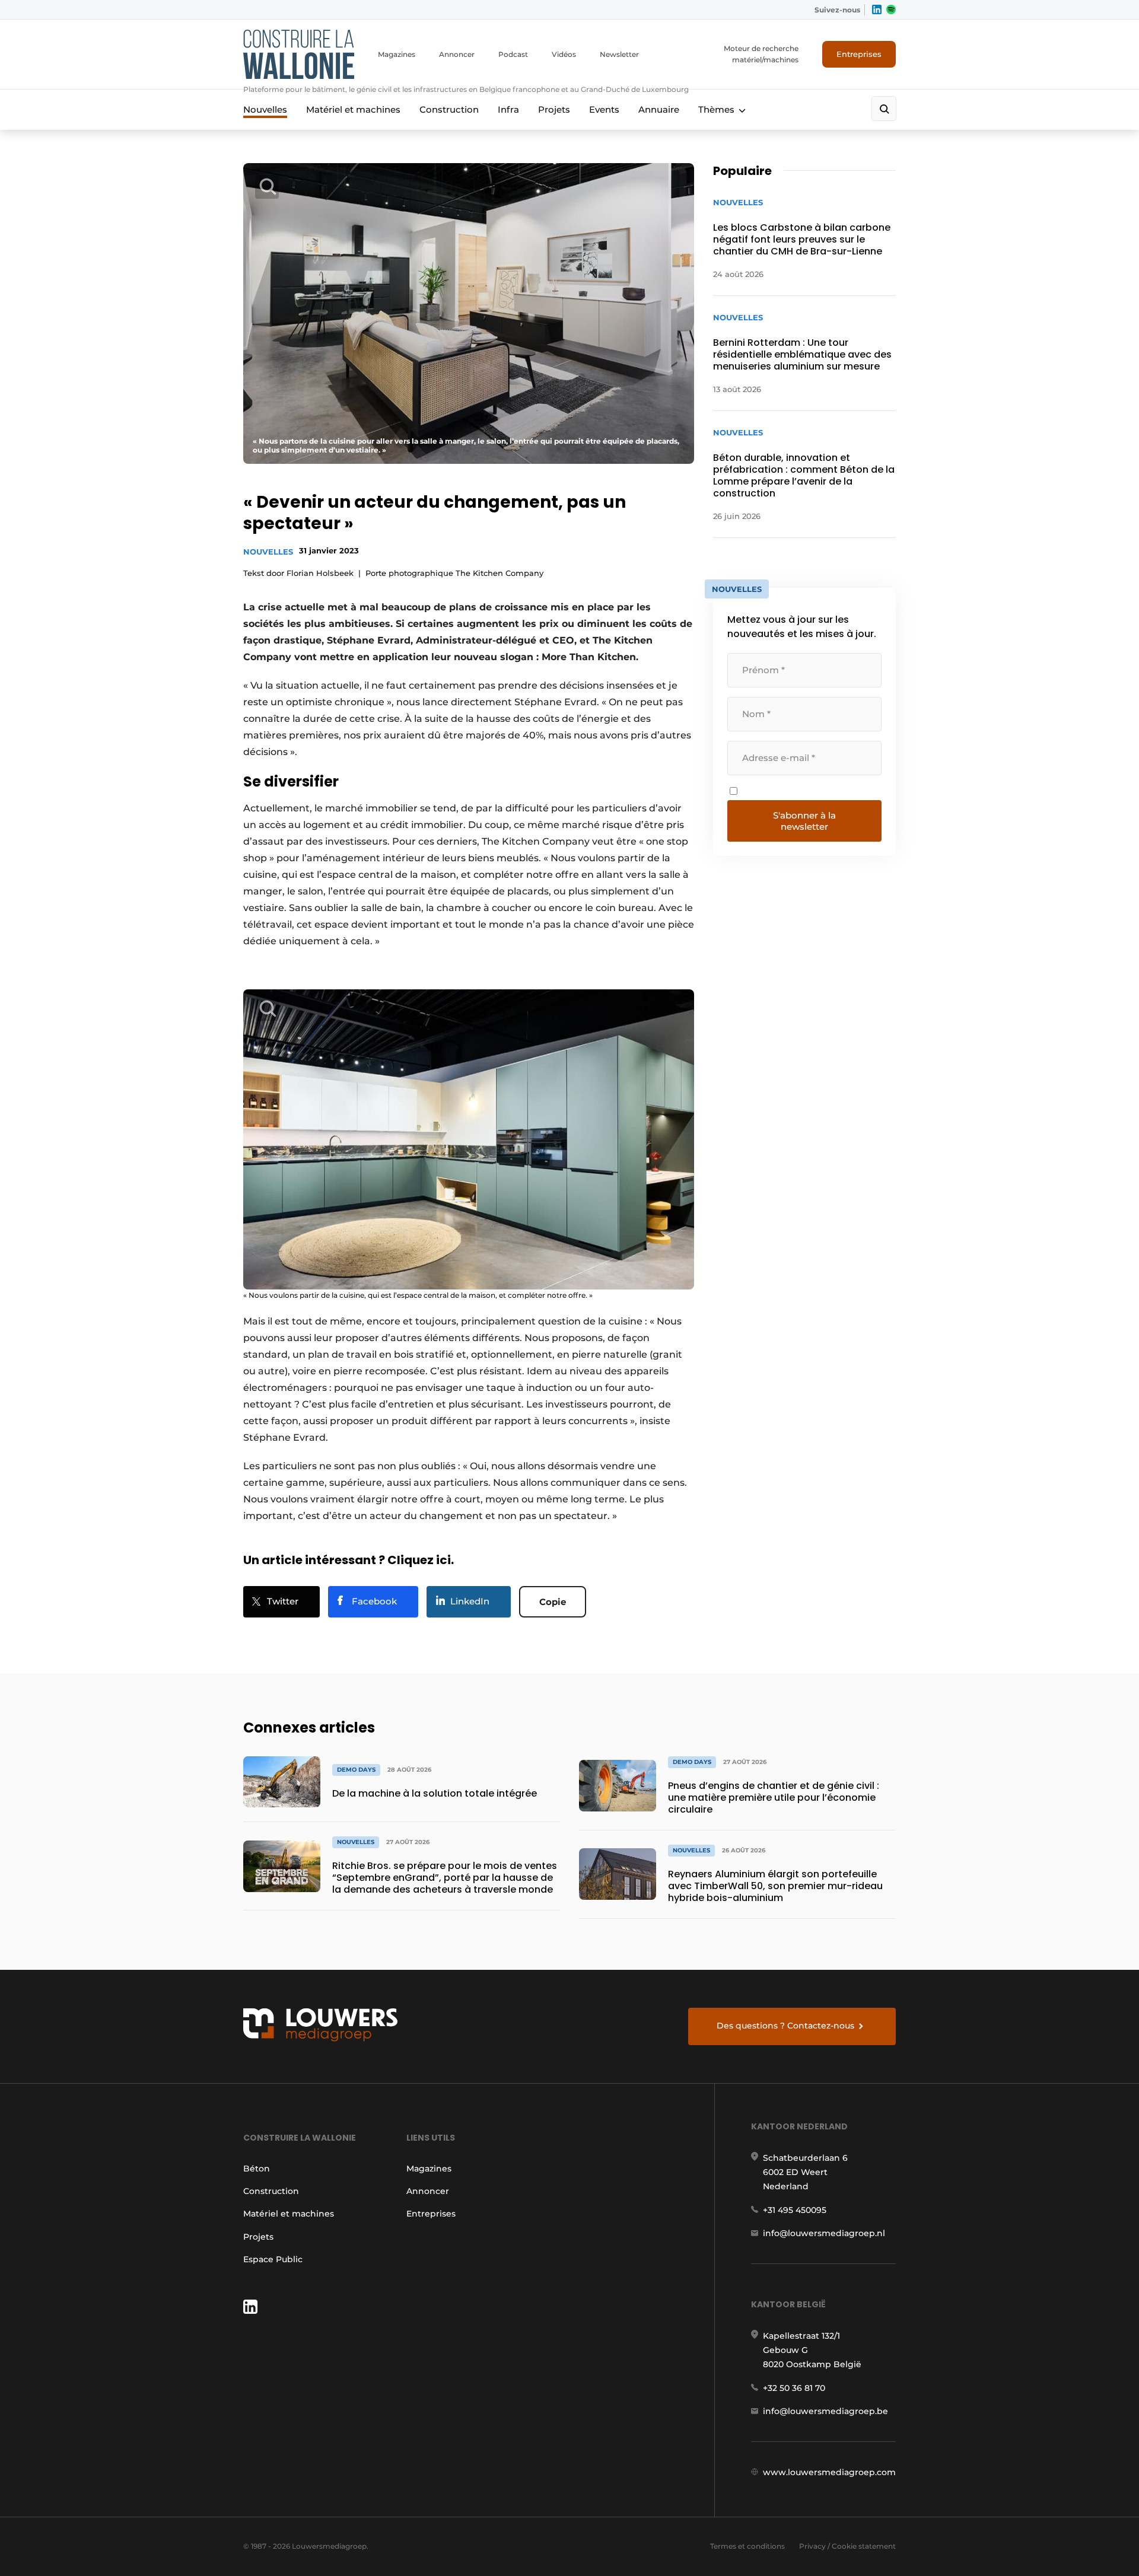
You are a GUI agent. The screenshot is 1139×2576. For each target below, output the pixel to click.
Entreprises (859, 54)
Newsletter (619, 54)
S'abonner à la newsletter (804, 821)
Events (604, 109)
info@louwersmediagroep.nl (824, 2233)
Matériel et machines (353, 109)
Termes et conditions (747, 2546)
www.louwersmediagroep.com (829, 2472)
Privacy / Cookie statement (847, 2546)
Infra (508, 109)
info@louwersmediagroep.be (825, 2411)
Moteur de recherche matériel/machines (761, 54)
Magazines (397, 54)
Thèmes (716, 109)
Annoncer (457, 54)
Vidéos (564, 54)
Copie (553, 1602)
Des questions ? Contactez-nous (785, 2026)
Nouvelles (265, 109)
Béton (257, 2169)
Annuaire (659, 109)
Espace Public (273, 2259)
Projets (554, 109)
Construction (449, 109)
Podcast (513, 54)
